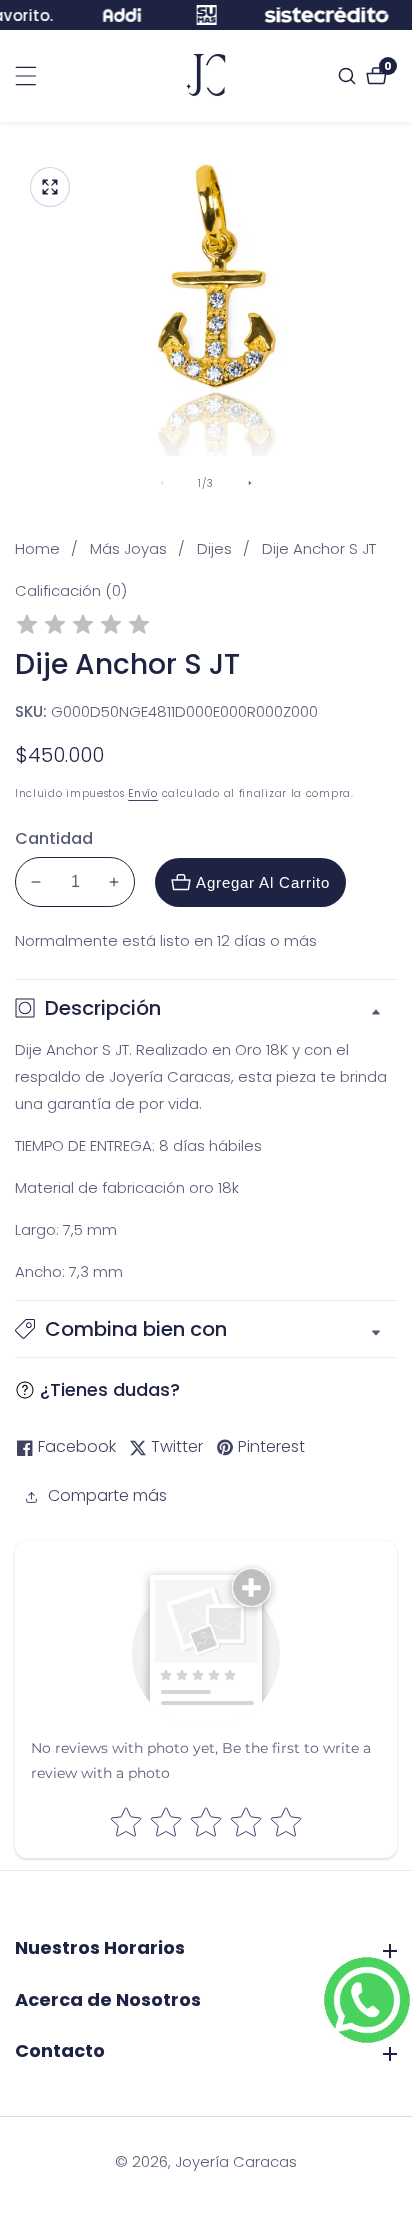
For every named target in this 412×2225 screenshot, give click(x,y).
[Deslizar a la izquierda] (162, 483)
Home (37, 548)
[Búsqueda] (349, 76)
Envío (143, 793)
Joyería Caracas (236, 2161)
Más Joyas (128, 548)
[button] (206, 1329)
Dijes (214, 548)
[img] (83, 627)
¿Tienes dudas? (110, 1389)
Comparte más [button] (107, 1495)
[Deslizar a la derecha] (250, 483)
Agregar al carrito (263, 882)
